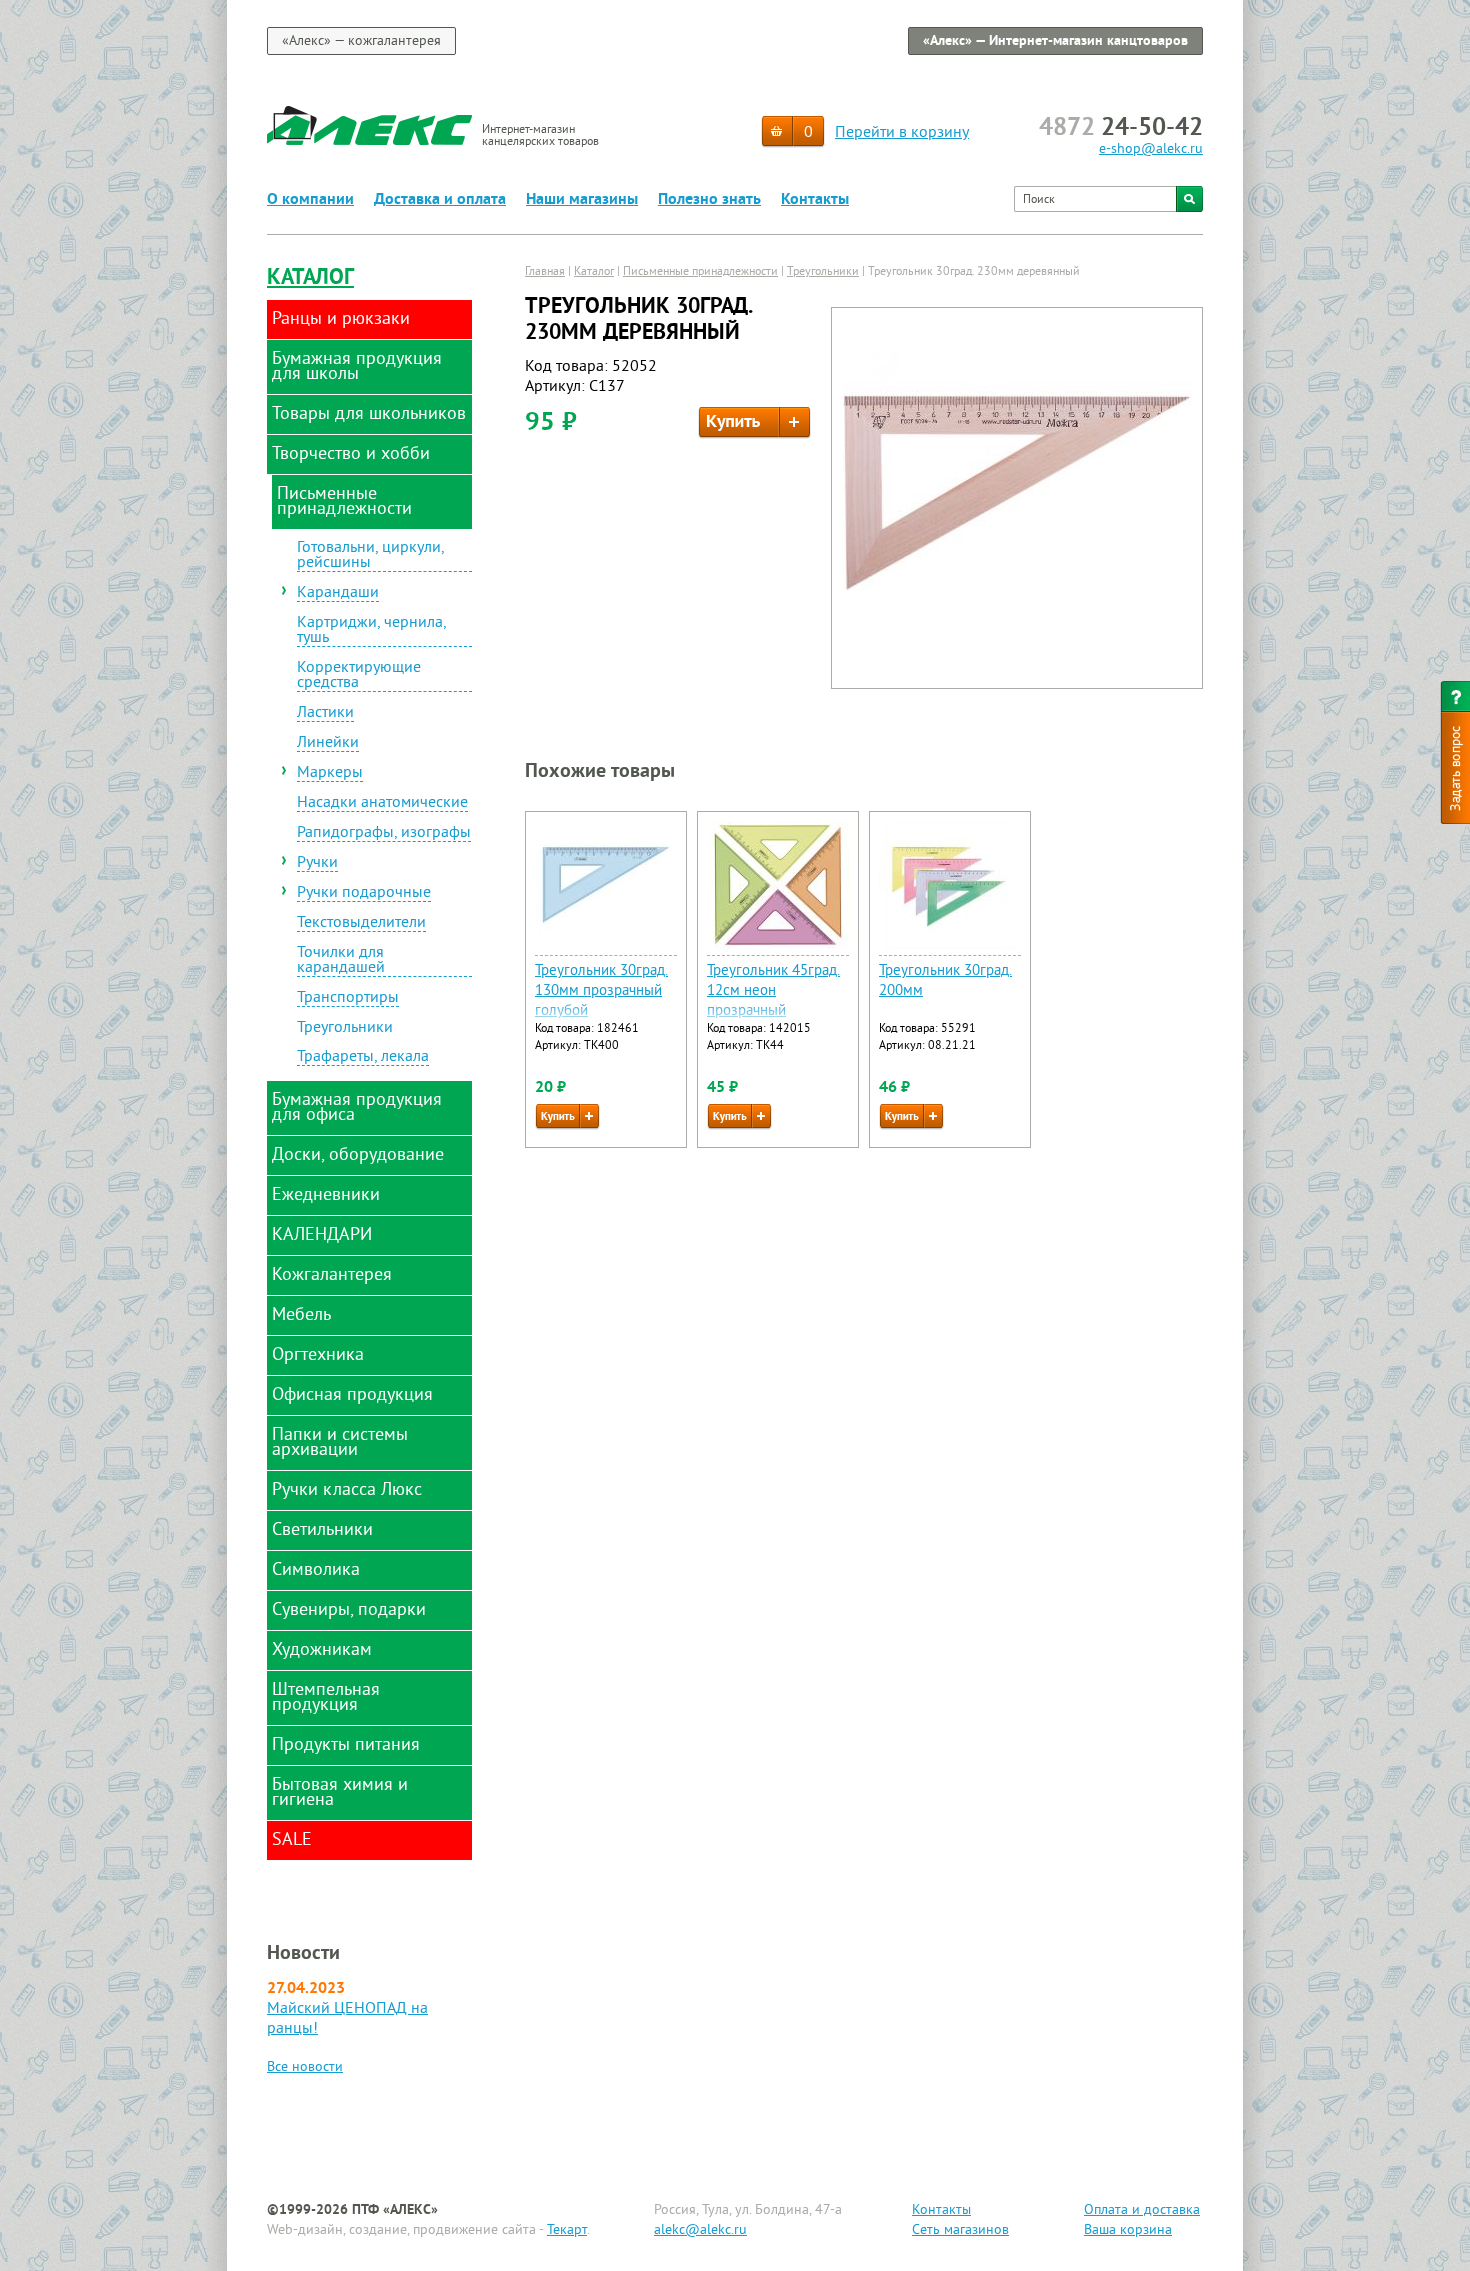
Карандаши (338, 594)
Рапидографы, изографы (384, 834)
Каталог (310, 278)
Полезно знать (709, 200)
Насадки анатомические (382, 804)
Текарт (567, 2230)
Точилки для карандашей (341, 961)
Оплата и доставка (1142, 2210)
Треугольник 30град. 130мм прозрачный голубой (601, 991)
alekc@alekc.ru (700, 2230)
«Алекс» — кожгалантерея (361, 41)
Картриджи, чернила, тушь (372, 631)
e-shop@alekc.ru (1151, 149)
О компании (310, 200)
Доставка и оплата (440, 200)
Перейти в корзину (902, 133)
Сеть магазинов (960, 2230)
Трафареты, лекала (363, 1058)
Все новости (305, 2067)
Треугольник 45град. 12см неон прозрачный (773, 991)
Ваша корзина (1128, 2230)
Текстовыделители (361, 924)
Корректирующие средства (359, 676)
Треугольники (345, 1028)
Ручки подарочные (364, 894)
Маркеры (330, 774)
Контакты (815, 200)
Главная (545, 272)
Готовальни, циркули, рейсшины (371, 556)
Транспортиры (348, 999)
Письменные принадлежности (700, 272)
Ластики (325, 714)
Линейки (328, 744)
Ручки (317, 864)
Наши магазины (582, 200)
